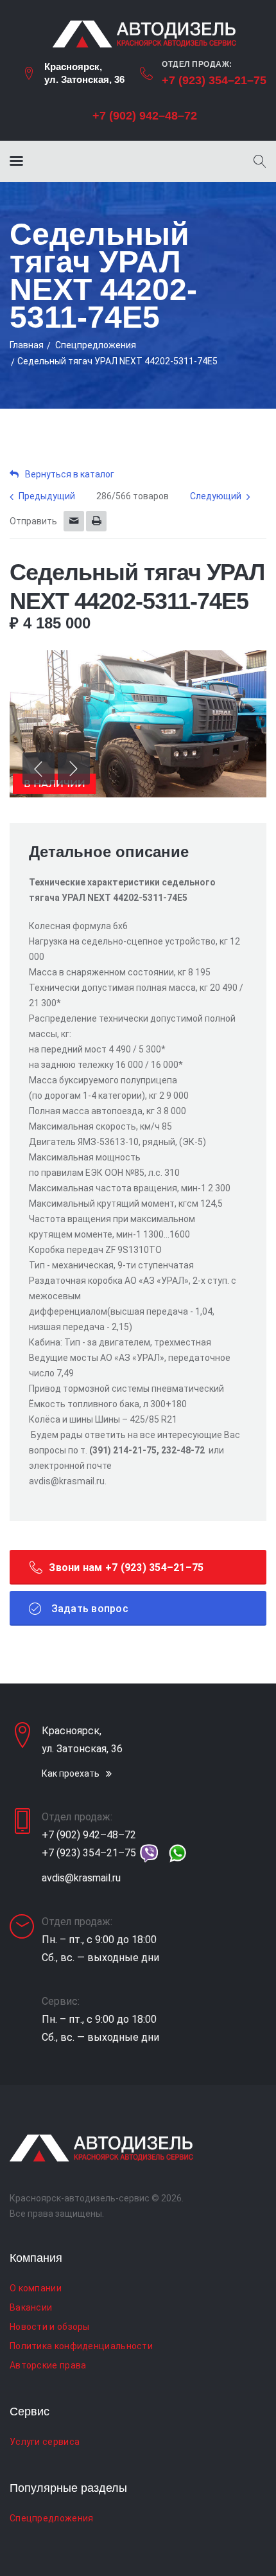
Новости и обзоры (50, 2327)
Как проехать (71, 1773)
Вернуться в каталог (70, 474)
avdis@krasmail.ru (81, 1878)
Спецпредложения (96, 345)
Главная (27, 345)
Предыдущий (47, 496)
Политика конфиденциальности (81, 2346)
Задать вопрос (88, 1609)
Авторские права (48, 2365)
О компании (36, 2288)
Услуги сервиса (45, 2442)
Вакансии (31, 2307)
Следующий (216, 496)
